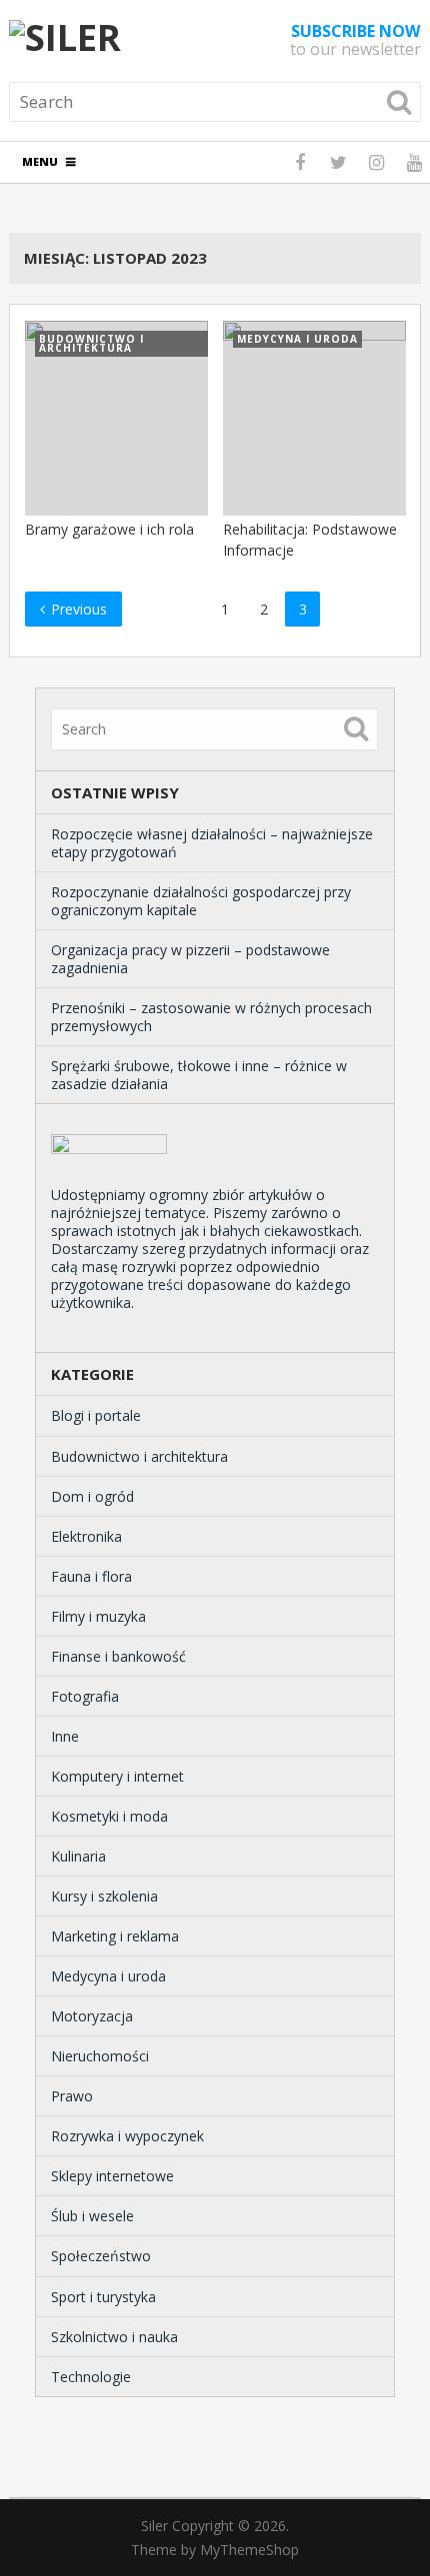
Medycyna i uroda (108, 1976)
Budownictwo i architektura (139, 1456)
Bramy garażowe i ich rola (109, 529)
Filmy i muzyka (98, 1616)
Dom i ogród (92, 1496)
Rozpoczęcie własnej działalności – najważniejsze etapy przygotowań (212, 843)
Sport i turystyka (103, 2297)
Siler (154, 2526)
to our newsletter (355, 40)
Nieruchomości (100, 2056)
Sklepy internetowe (112, 2176)
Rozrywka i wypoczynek (127, 2136)
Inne (65, 1736)
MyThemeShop (249, 2550)
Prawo (72, 2096)
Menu (40, 161)
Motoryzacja (92, 2016)
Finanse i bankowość (118, 1656)
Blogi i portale (96, 1415)
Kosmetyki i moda (109, 1816)
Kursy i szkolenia (104, 1896)
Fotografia (85, 1696)
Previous (77, 609)
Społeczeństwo (101, 2256)
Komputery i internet (117, 1776)
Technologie (91, 2377)
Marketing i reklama (115, 1936)
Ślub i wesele (92, 2216)
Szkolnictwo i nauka (114, 2337)
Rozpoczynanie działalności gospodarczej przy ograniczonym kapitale (201, 901)
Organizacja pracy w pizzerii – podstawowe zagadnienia (190, 959)
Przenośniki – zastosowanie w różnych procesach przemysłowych (211, 1017)
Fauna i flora (91, 1576)
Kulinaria (78, 1856)
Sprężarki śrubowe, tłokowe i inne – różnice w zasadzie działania (199, 1075)
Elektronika (86, 1536)
